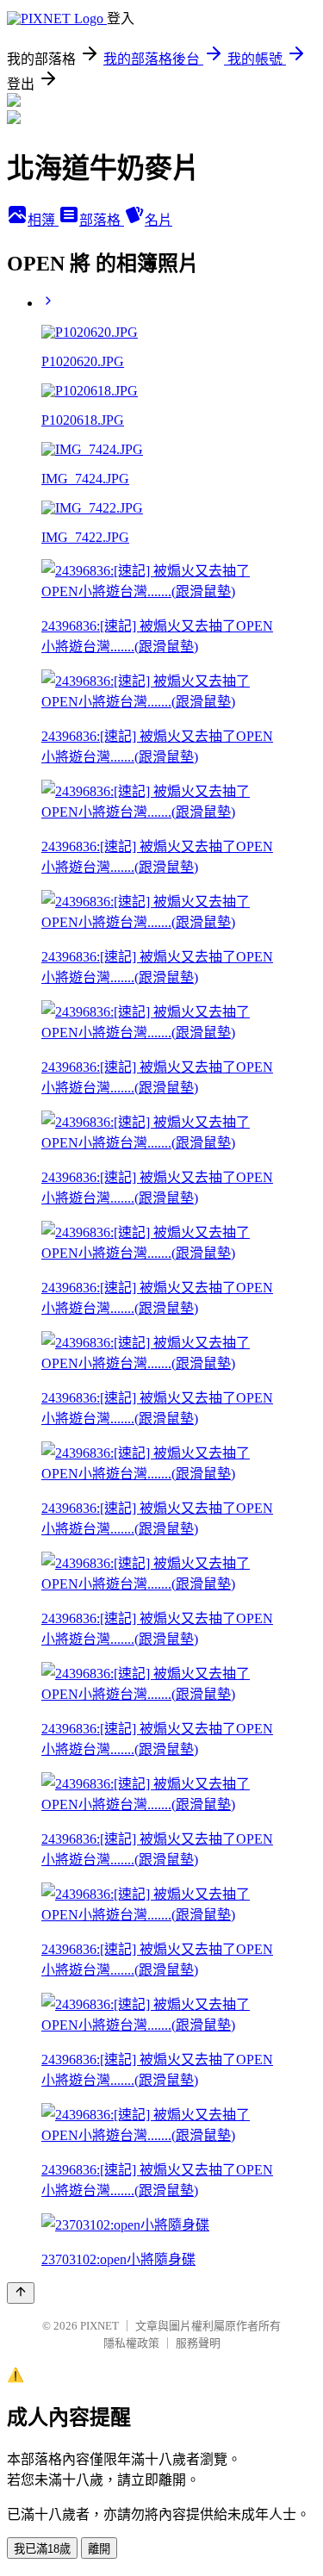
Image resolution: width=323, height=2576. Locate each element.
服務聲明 (198, 2343)
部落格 (102, 220)
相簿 (43, 220)
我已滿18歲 (42, 2549)
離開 (99, 2549)
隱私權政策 (131, 2343)
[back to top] (21, 2293)
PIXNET (99, 2326)
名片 (158, 220)
